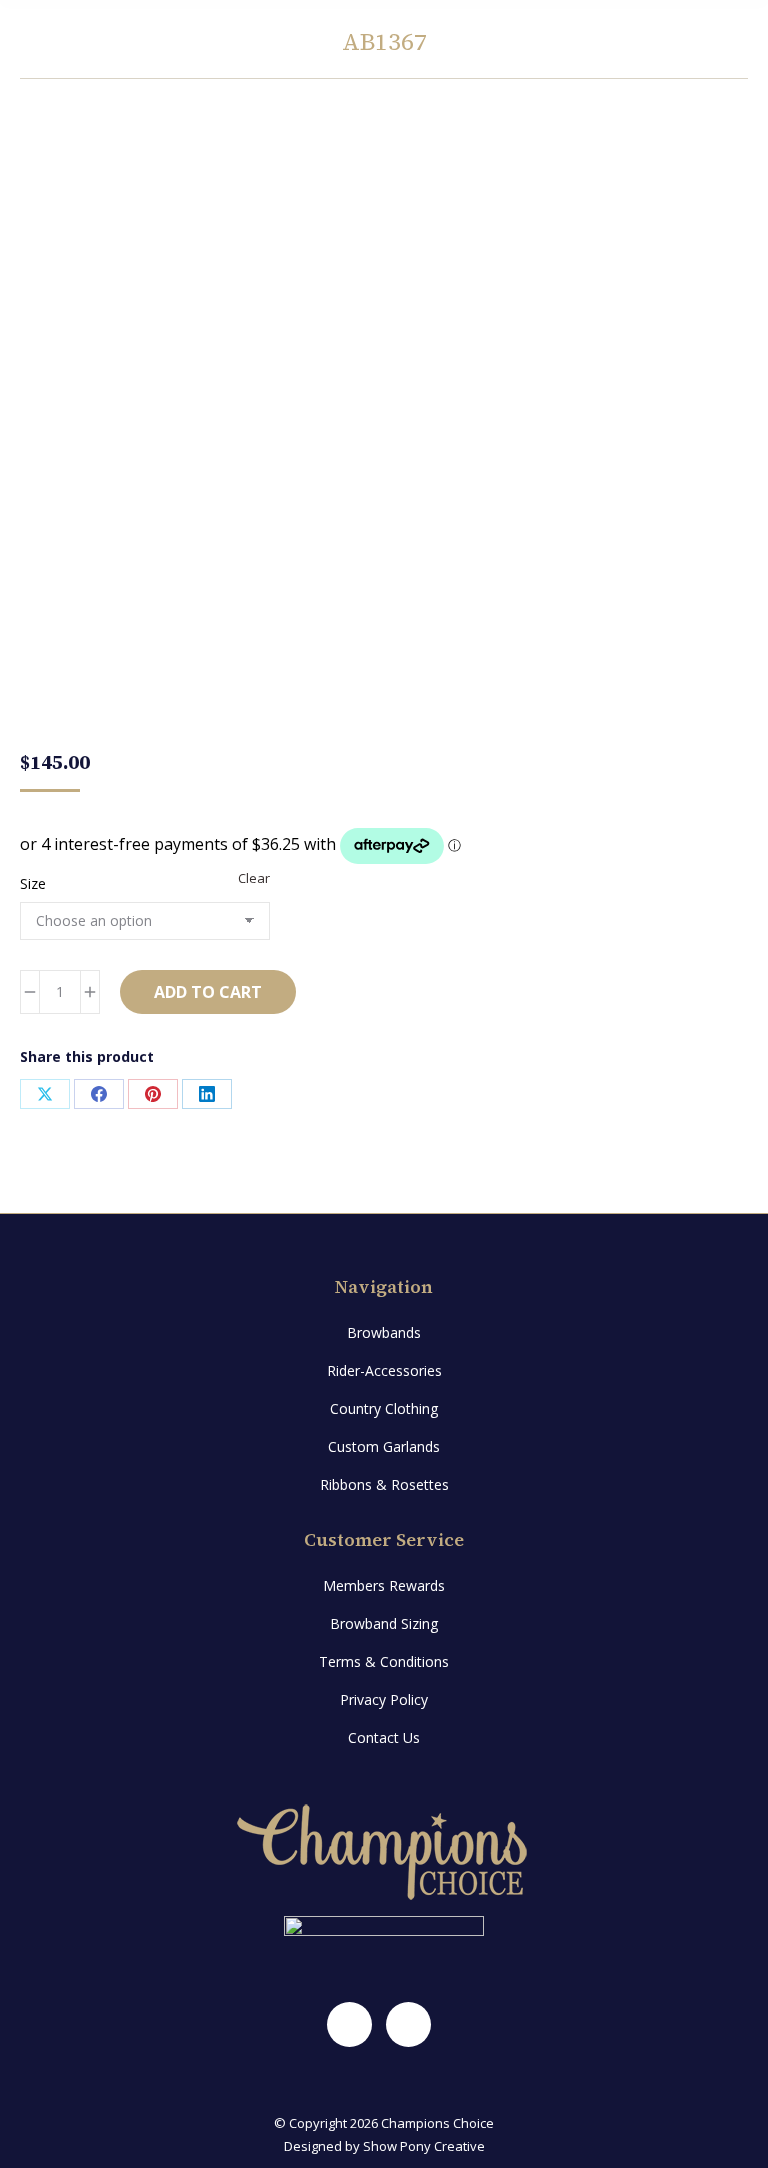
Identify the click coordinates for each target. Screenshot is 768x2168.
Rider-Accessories (384, 1370)
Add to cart (208, 992)
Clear (254, 878)
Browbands (384, 1332)
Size (33, 883)
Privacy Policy (384, 1699)
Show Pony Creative (424, 2146)
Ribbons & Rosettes (384, 1484)
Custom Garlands (384, 1446)
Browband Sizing (384, 1623)
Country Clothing (384, 1408)
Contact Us (384, 1737)
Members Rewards (384, 1585)
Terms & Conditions (384, 1661)
